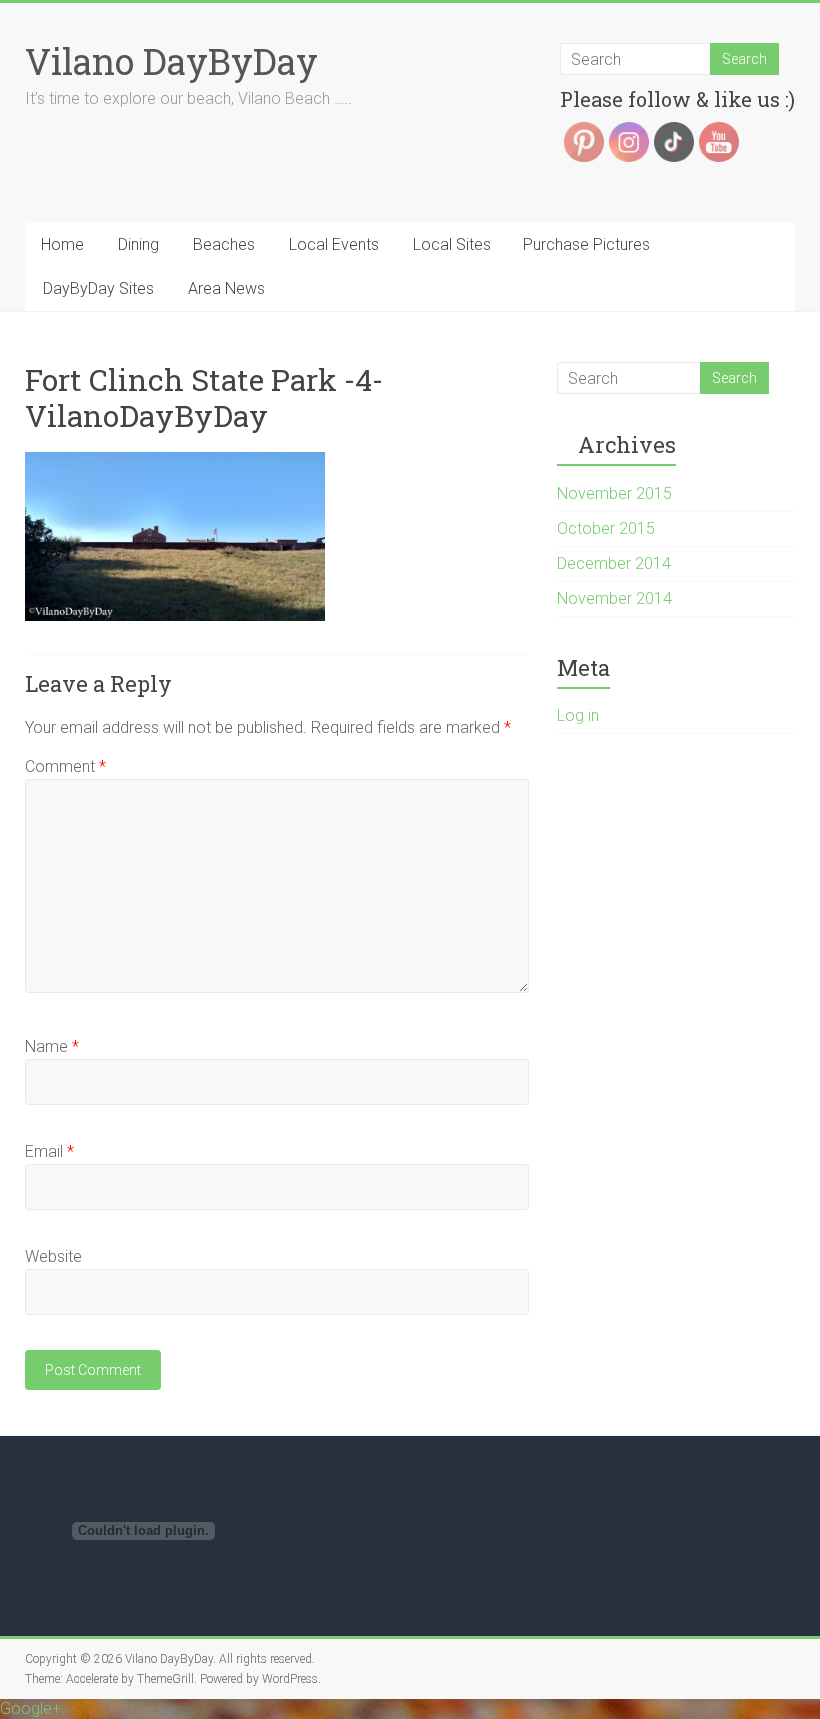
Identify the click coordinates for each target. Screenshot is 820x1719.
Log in (578, 715)
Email (49, 1151)
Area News (226, 288)
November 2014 (614, 598)
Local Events (334, 244)
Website (53, 1256)
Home (62, 244)
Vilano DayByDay (171, 61)
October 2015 (606, 528)
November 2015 (614, 493)
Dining (138, 244)
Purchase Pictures (586, 244)
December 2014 (614, 563)
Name (52, 1046)
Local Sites (452, 244)
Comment (65, 766)
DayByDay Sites (98, 288)
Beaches (224, 244)
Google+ (30, 1708)
